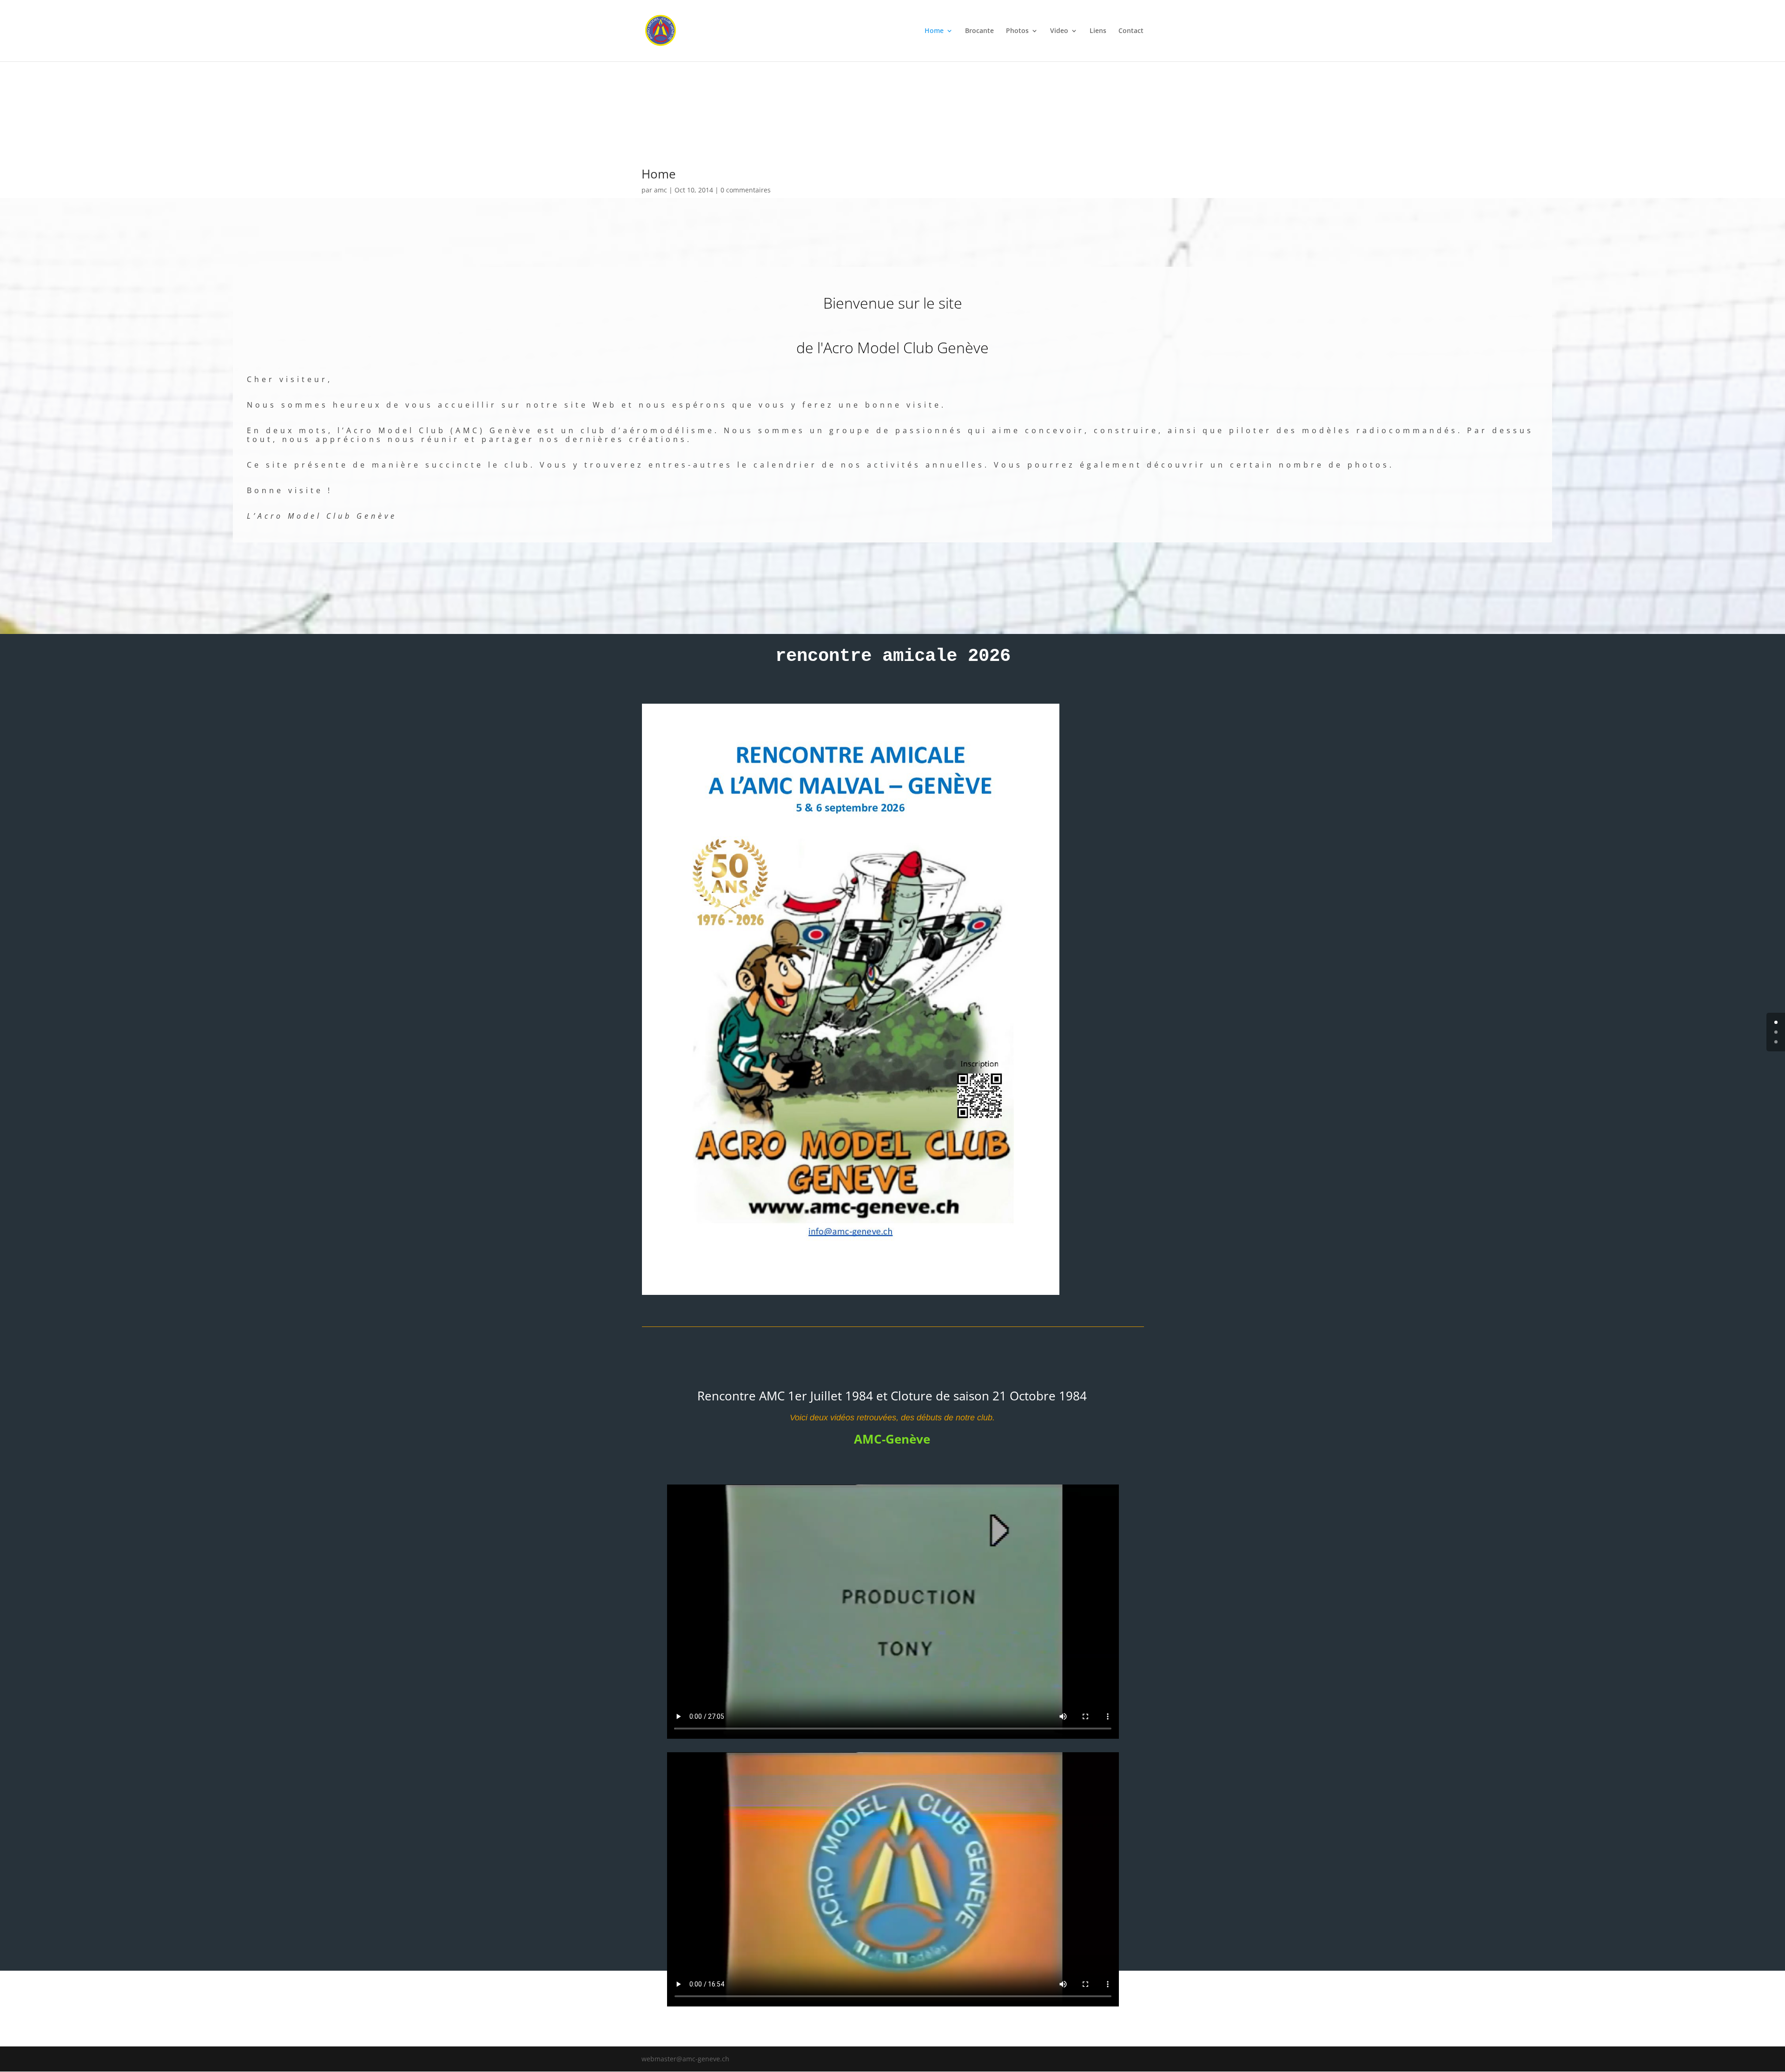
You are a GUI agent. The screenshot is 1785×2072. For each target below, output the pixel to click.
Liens (1098, 31)
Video (1059, 31)
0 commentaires (746, 190)
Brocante (979, 31)
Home (934, 31)
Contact (1131, 31)
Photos (1017, 31)
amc (661, 190)
